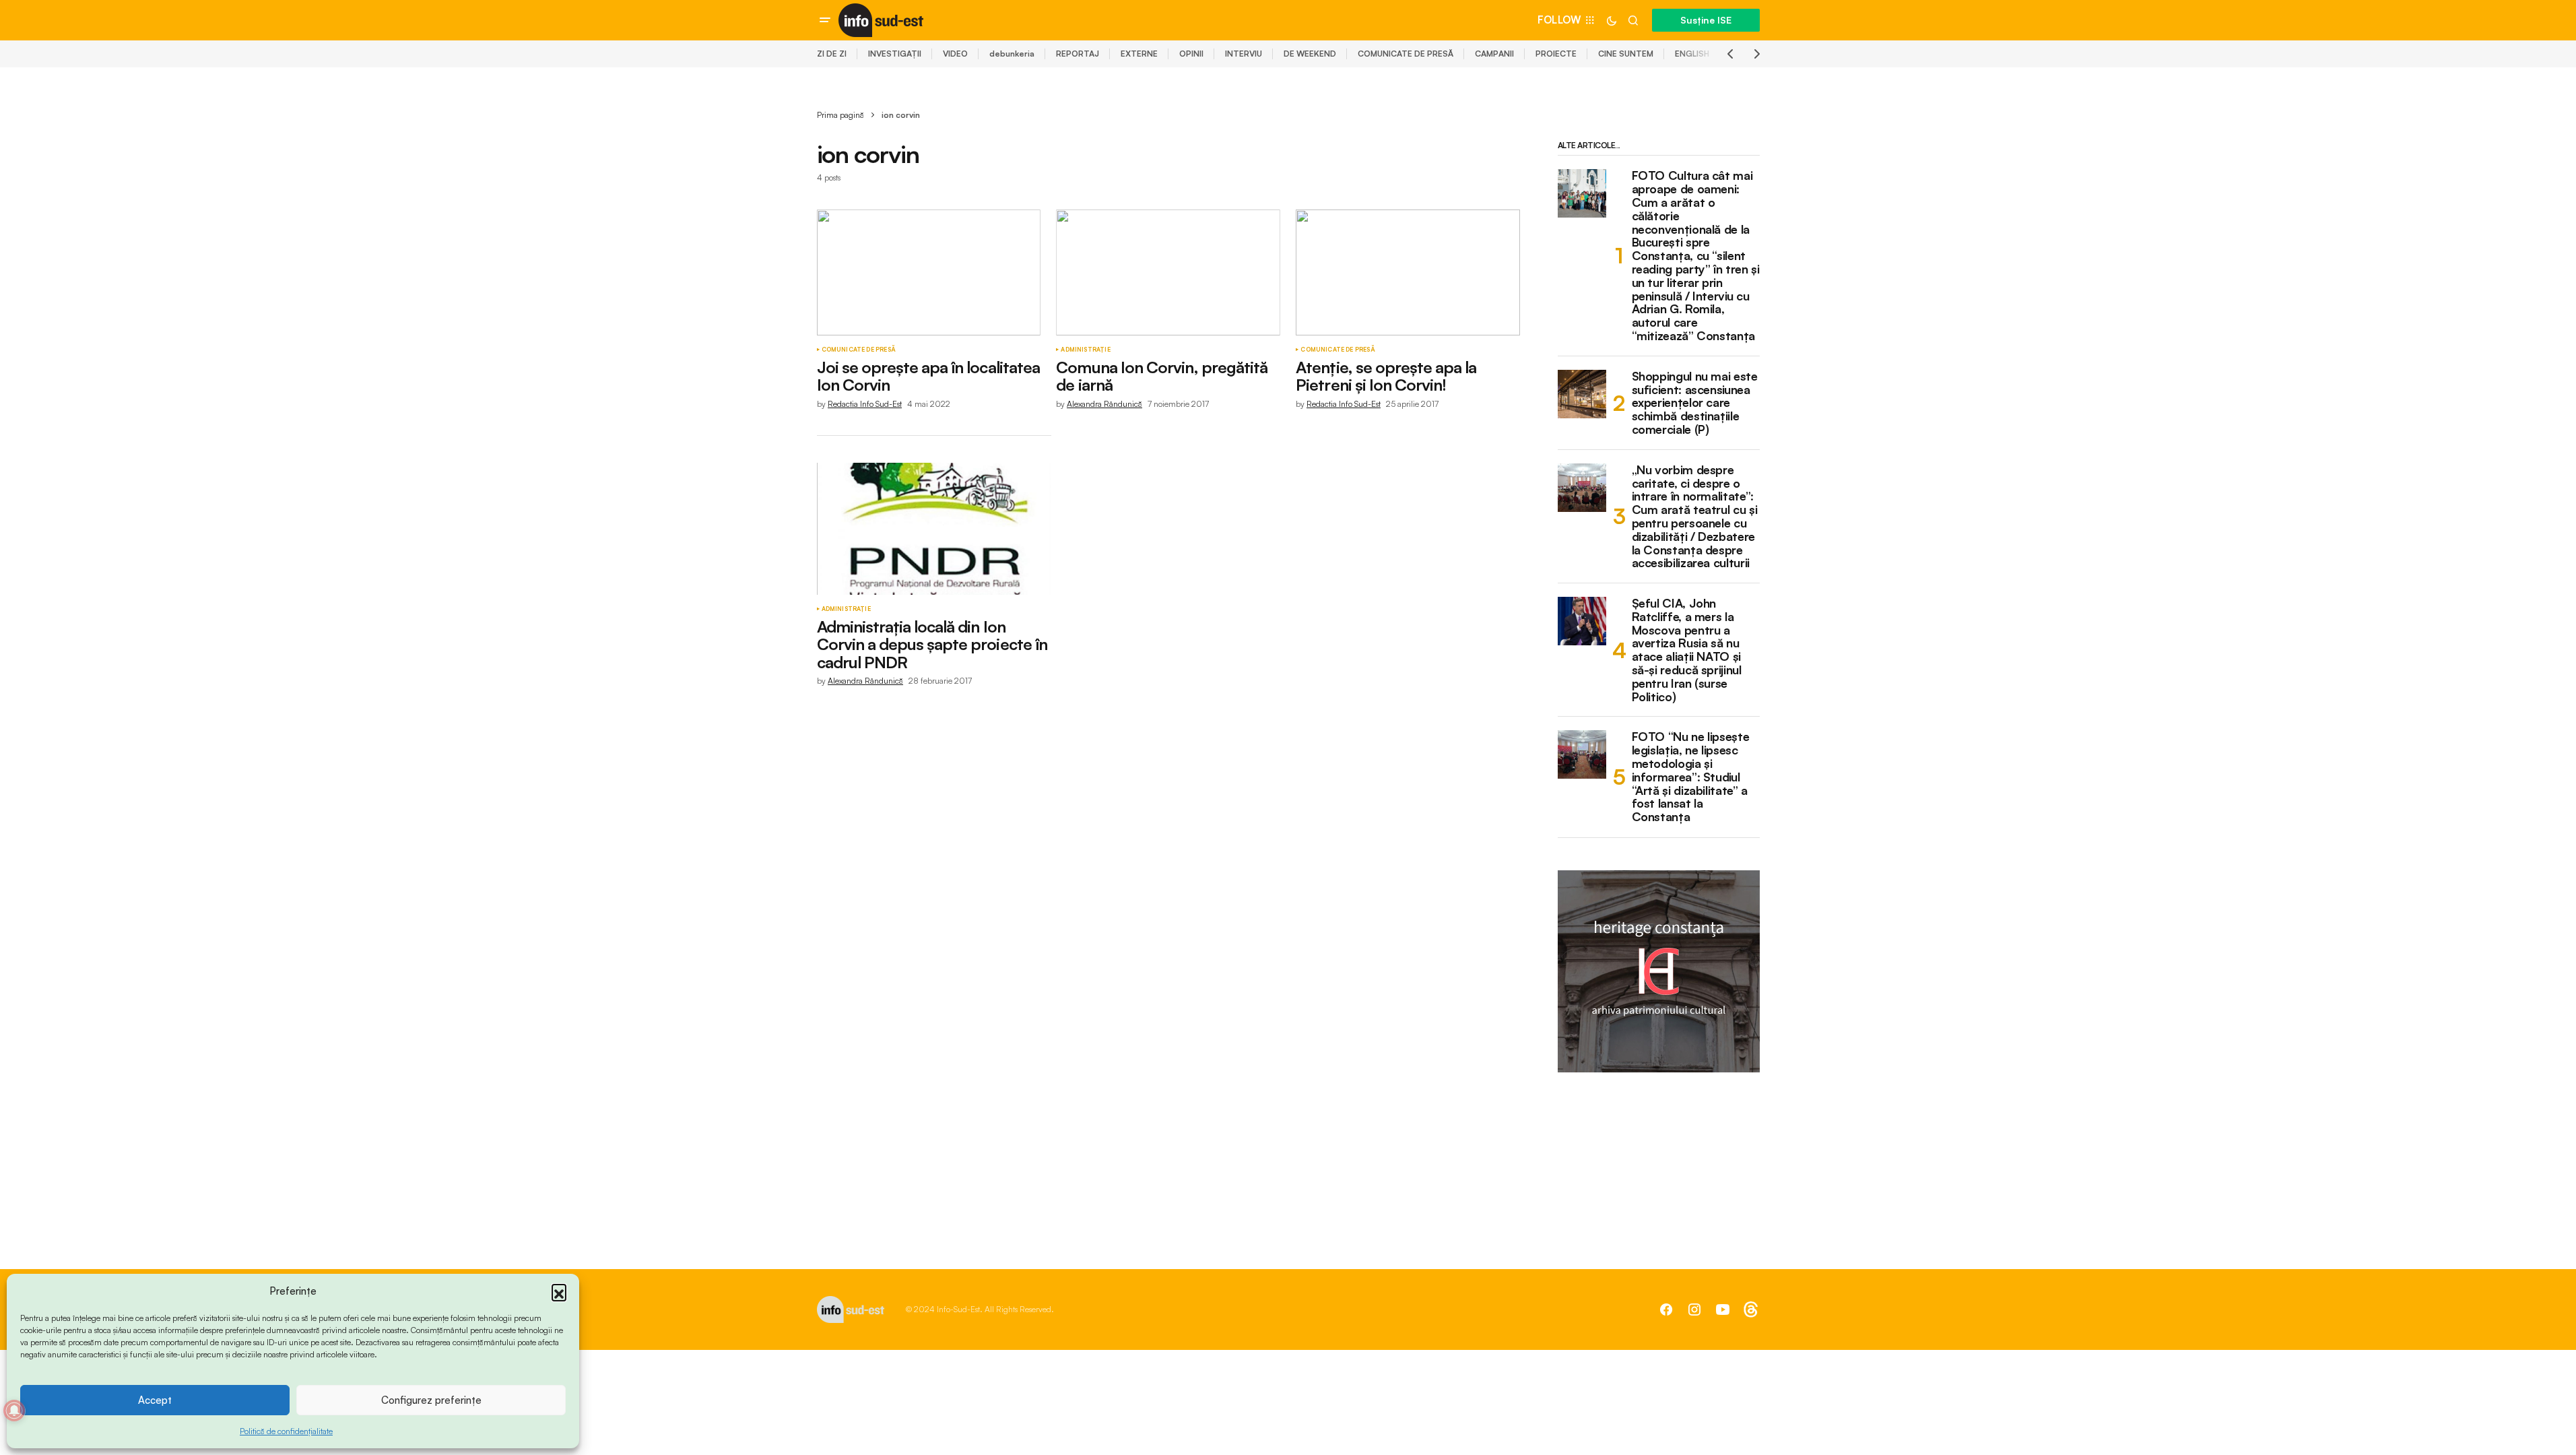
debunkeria (1012, 54)
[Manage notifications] (14, 1411)
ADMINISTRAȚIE (1085, 350)
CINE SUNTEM (1626, 54)
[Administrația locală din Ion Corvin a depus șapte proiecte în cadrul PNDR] (934, 529)
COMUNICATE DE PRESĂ (1406, 54)
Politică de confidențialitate (286, 1431)
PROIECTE (1556, 54)
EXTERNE (1139, 54)
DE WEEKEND (1310, 54)
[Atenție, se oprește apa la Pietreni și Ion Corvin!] (1408, 272)
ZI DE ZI (832, 54)
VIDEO (955, 54)
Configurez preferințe (431, 1400)
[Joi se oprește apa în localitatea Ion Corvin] (929, 272)
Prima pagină (840, 115)
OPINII (1191, 54)
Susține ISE (1706, 20)
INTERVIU (1244, 54)
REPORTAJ (1078, 54)
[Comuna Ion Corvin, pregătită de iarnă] (1168, 272)
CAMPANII (1494, 54)
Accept (155, 1400)
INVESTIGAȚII (895, 54)
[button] (559, 1291)
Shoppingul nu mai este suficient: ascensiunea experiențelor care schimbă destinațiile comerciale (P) (1695, 403)
